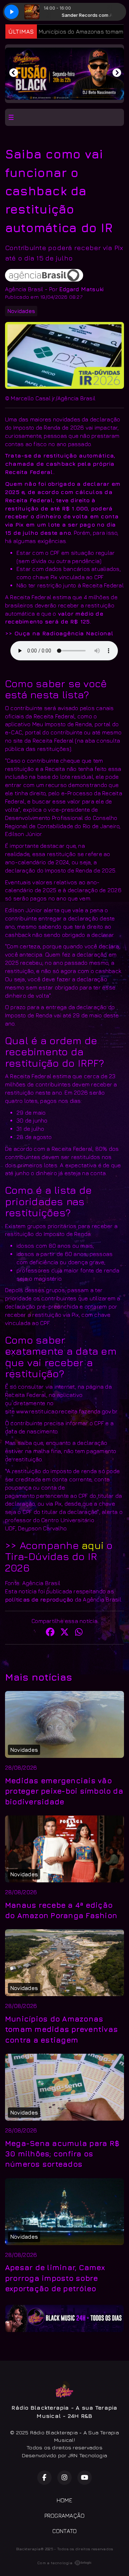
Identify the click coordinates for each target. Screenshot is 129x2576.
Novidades (21, 311)
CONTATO (65, 2531)
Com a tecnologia (55, 2563)
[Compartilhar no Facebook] (50, 1633)
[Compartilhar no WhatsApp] (79, 1633)
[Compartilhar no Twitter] (64, 1633)
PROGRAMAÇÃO (65, 2516)
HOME (64, 2500)
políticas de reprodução (39, 1599)
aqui (94, 1545)
